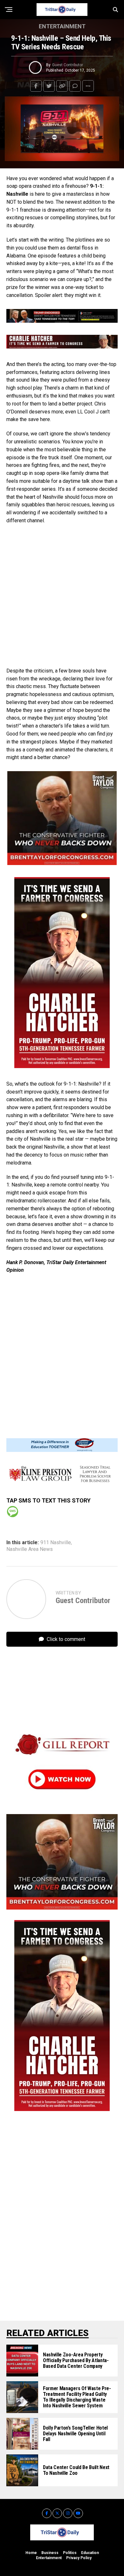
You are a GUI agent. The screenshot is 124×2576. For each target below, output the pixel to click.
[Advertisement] (62, 596)
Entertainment (49, 2558)
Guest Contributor (68, 65)
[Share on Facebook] (36, 86)
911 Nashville (56, 1543)
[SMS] (13, 1512)
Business (50, 2553)
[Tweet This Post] (49, 86)
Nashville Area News (30, 1549)
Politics (70, 2553)
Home (31, 2553)
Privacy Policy (79, 2558)
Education (90, 2553)
